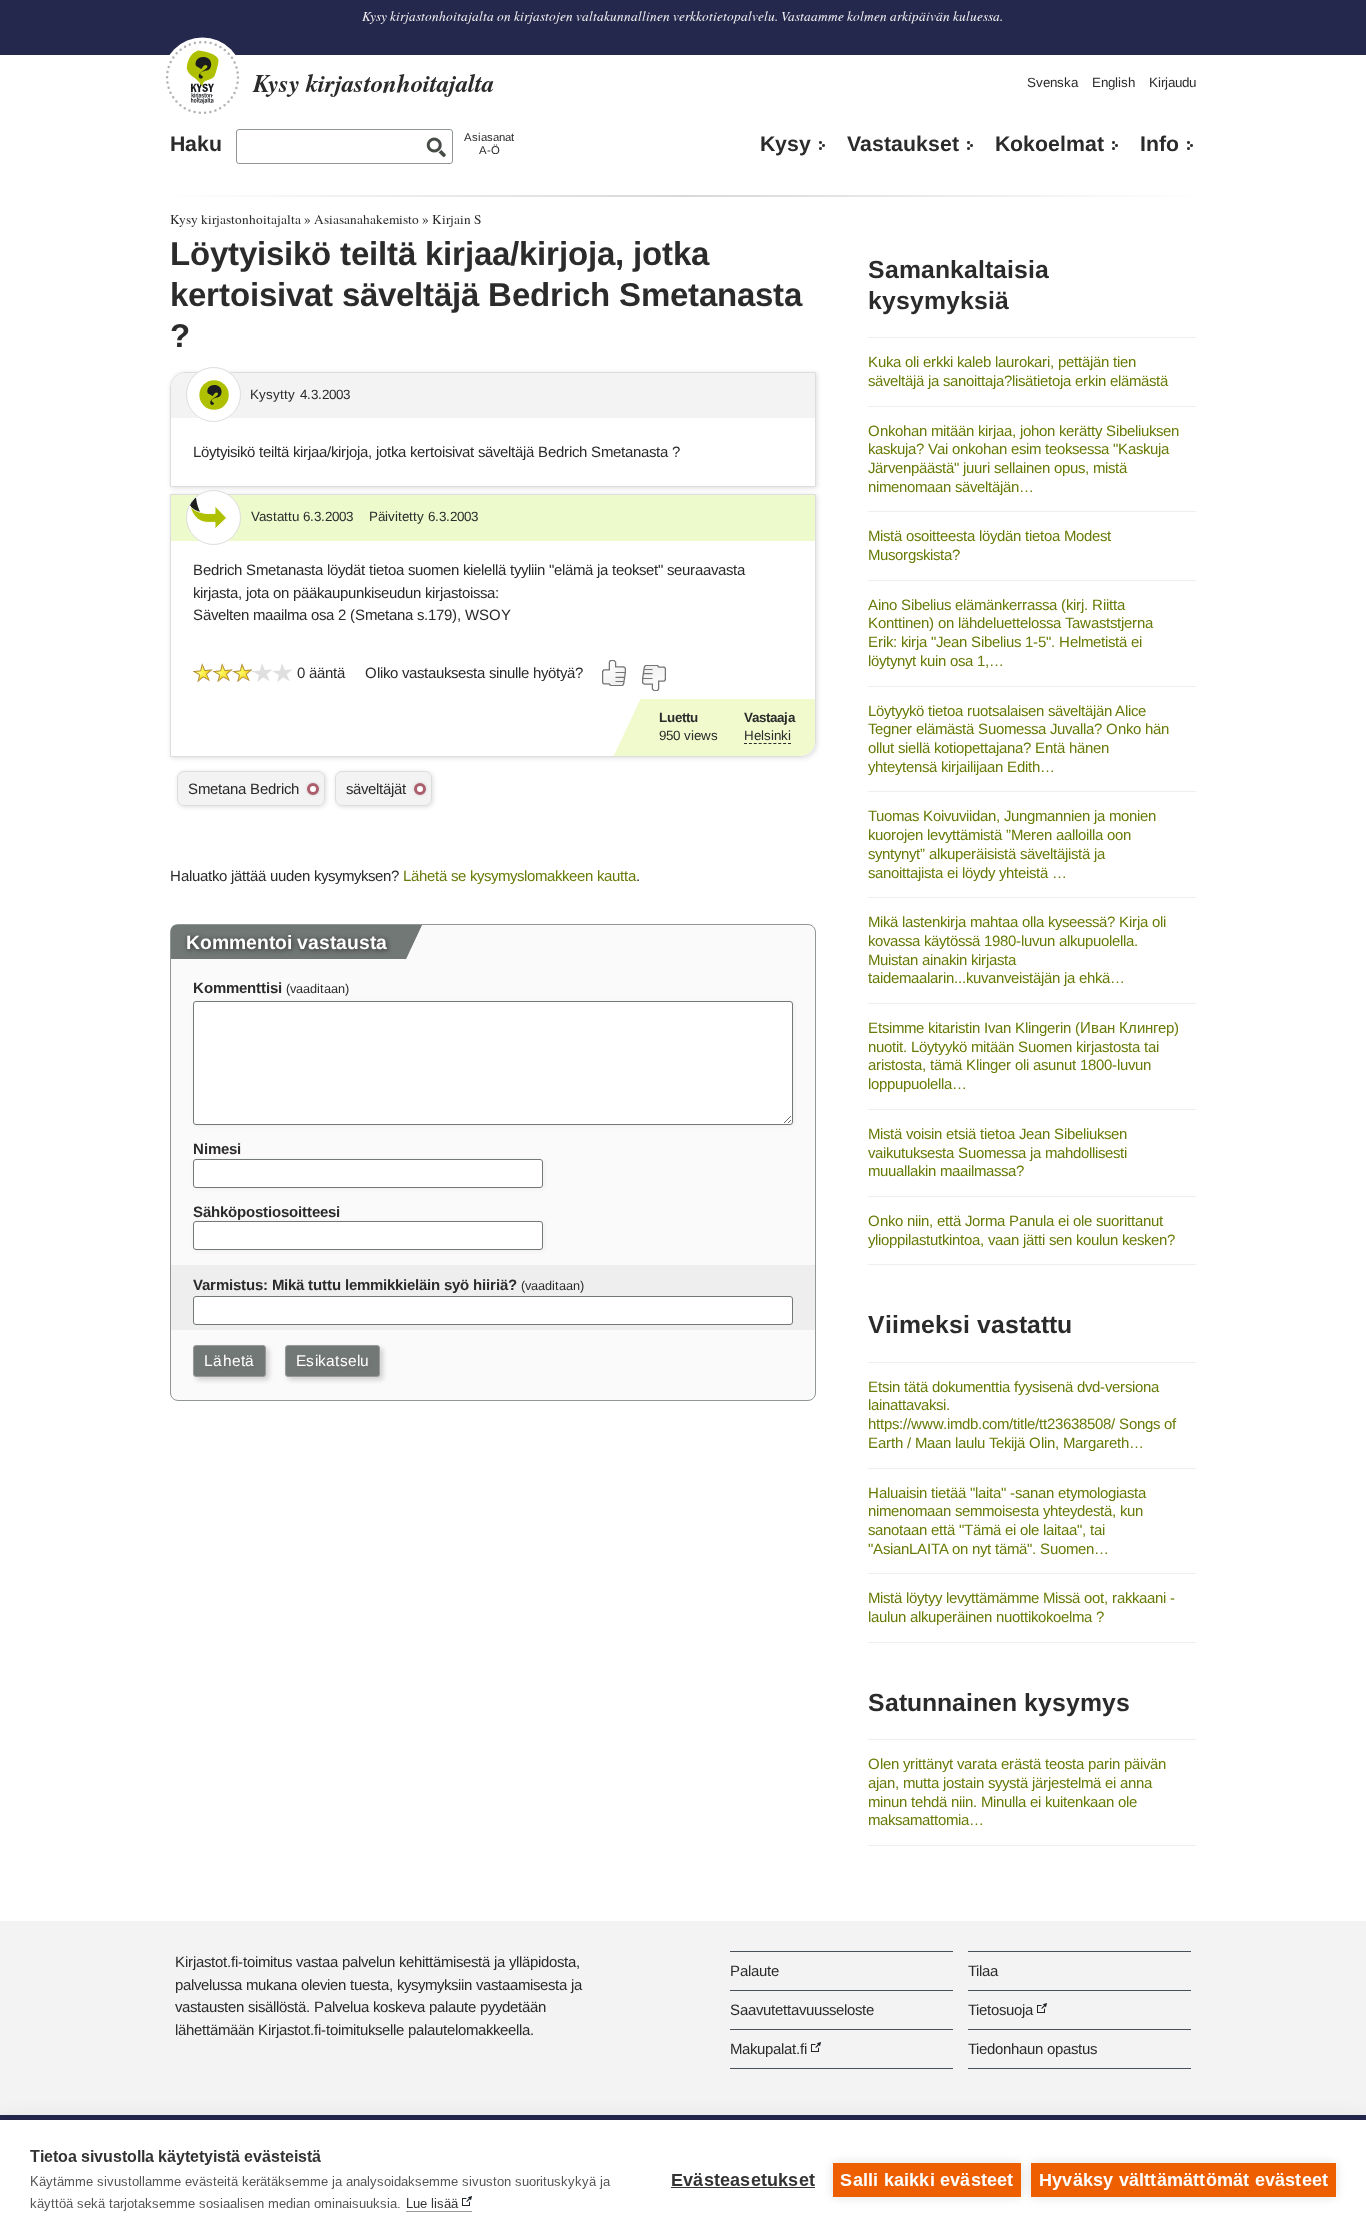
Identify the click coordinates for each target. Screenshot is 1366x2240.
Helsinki (767, 735)
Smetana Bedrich (243, 788)
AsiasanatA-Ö (489, 143)
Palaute (754, 1970)
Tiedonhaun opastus (1032, 2048)
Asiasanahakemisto (366, 219)
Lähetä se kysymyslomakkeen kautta (519, 875)
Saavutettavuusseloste (802, 2009)
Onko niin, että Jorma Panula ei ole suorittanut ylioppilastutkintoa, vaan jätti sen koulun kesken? (1021, 1230)
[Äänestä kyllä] (615, 673)
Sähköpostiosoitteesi (266, 1211)
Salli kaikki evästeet (926, 2180)
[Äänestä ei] (653, 678)
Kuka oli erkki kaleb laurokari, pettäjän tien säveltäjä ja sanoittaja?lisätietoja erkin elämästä (1018, 371)
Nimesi (217, 1148)
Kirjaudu (1172, 82)
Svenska (1052, 82)
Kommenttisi (237, 987)
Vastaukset (903, 144)
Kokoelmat (1049, 144)
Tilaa (983, 1970)
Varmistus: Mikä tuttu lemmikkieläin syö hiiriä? (355, 1284)
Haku (196, 144)
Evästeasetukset (743, 2180)
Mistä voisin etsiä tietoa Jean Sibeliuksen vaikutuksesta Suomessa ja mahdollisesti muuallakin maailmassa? (997, 1152)
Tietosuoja (1000, 2009)
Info (1159, 144)
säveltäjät (376, 788)
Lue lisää (432, 2203)
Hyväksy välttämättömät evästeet (1183, 2180)
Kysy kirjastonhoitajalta (235, 219)
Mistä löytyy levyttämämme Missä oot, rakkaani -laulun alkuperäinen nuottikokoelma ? (1021, 1607)
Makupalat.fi (768, 2048)
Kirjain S (456, 219)
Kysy (785, 144)
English (1113, 82)
